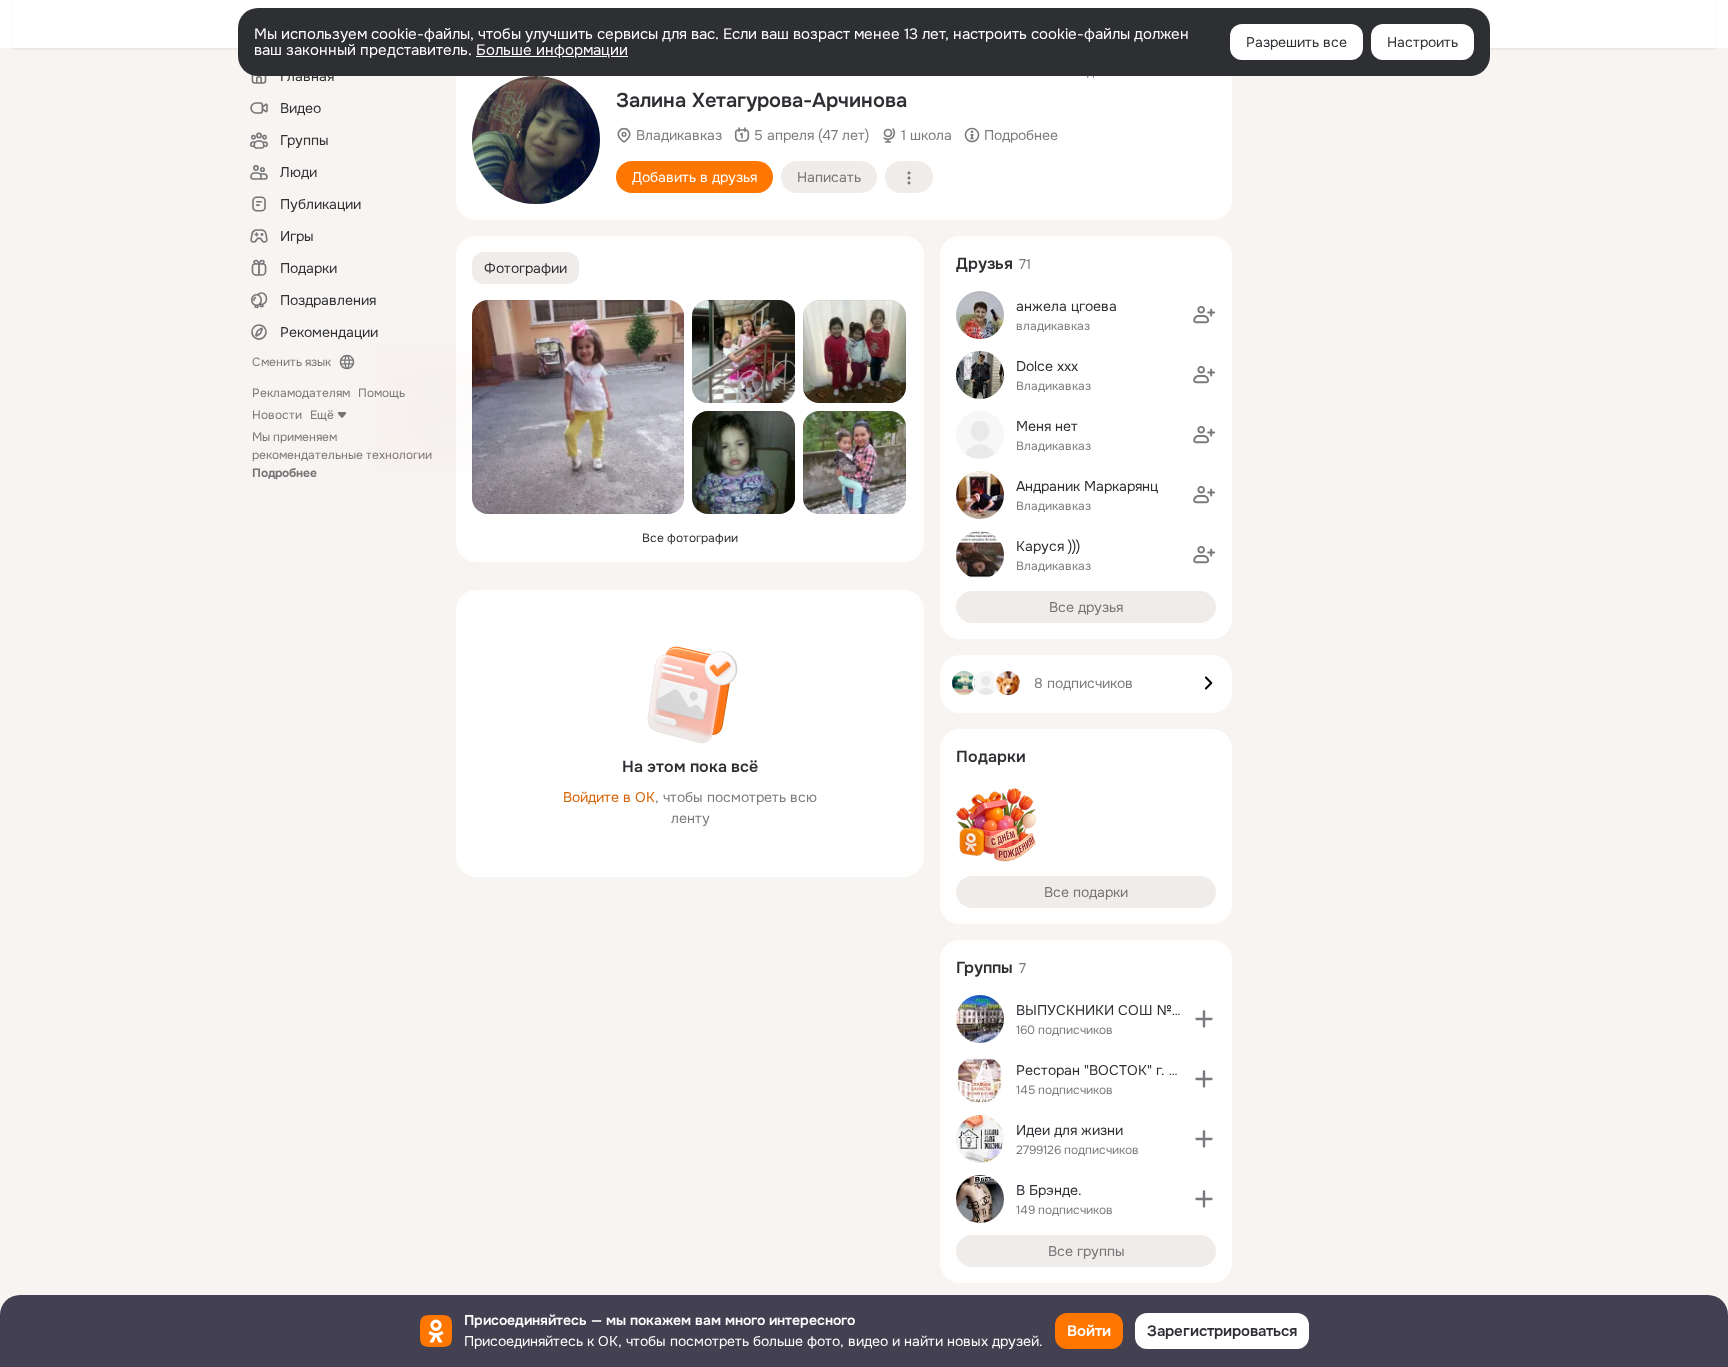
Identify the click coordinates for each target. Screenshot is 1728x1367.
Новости (277, 415)
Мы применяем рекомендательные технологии (342, 455)
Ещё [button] (322, 415)
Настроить (1422, 42)
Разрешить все (1296, 42)
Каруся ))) (1048, 546)
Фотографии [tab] (525, 268)
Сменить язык (291, 362)
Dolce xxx (1047, 366)
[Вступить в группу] (1204, 1019)
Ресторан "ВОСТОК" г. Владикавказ (1135, 1070)
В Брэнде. (1049, 1190)
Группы (984, 967)
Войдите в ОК (609, 797)
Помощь (381, 393)
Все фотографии (690, 538)
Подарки (991, 756)
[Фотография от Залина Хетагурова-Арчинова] (536, 140)
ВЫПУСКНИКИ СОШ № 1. (1100, 1010)
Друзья (984, 263)
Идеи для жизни (1069, 1130)
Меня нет (1047, 426)
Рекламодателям (301, 393)
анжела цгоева (1066, 306)
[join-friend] (1204, 315)
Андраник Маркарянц (1087, 486)
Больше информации (552, 50)
